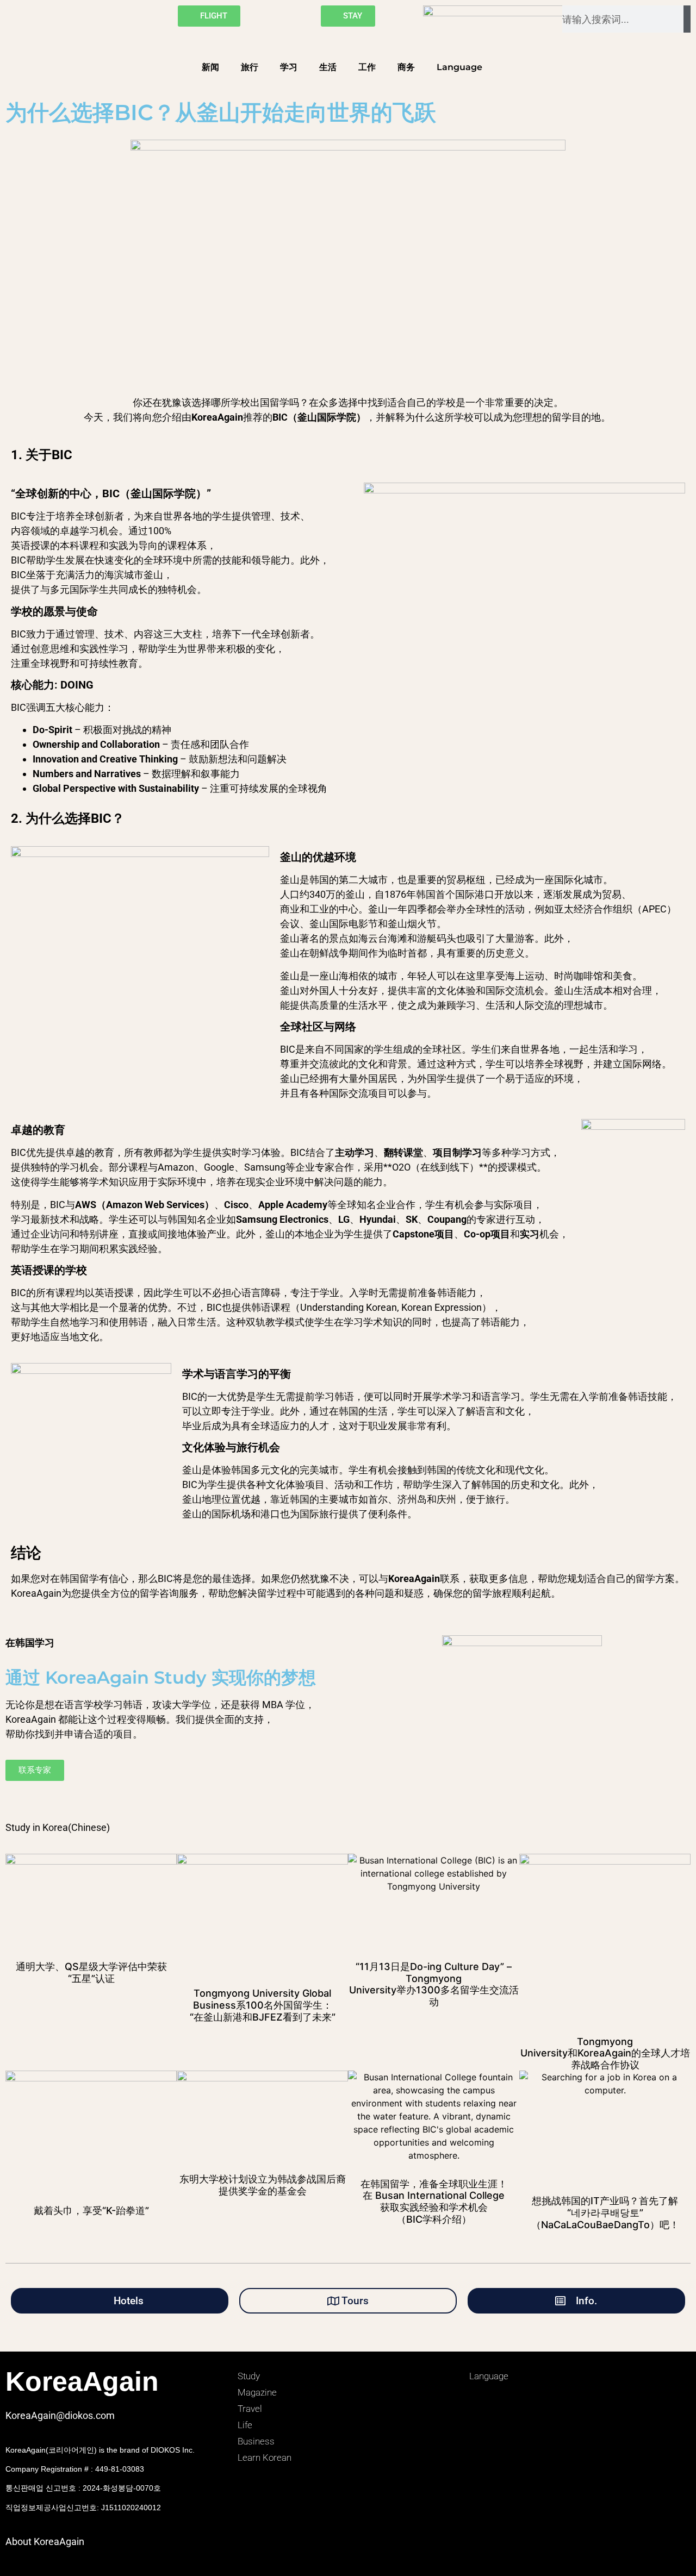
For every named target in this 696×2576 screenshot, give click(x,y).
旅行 (250, 67)
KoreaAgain (82, 2381)
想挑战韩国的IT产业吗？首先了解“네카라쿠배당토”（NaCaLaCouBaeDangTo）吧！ (605, 2212)
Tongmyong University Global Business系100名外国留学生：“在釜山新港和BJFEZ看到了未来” (263, 2005)
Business (256, 2441)
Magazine (257, 2392)
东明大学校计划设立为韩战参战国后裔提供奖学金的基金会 (263, 2185)
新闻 (210, 67)
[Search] (687, 19)
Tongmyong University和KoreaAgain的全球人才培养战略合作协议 (605, 2053)
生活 (328, 67)
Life (245, 2425)
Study (249, 2376)
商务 (406, 67)
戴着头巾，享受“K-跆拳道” (91, 2211)
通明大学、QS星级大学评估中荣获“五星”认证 (91, 1972)
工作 (367, 67)
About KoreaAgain (45, 2541)
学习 (289, 67)
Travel (250, 2409)
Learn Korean (265, 2458)
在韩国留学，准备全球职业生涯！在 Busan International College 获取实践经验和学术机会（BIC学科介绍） (434, 2202)
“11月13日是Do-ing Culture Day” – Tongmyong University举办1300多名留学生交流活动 (434, 1984)
